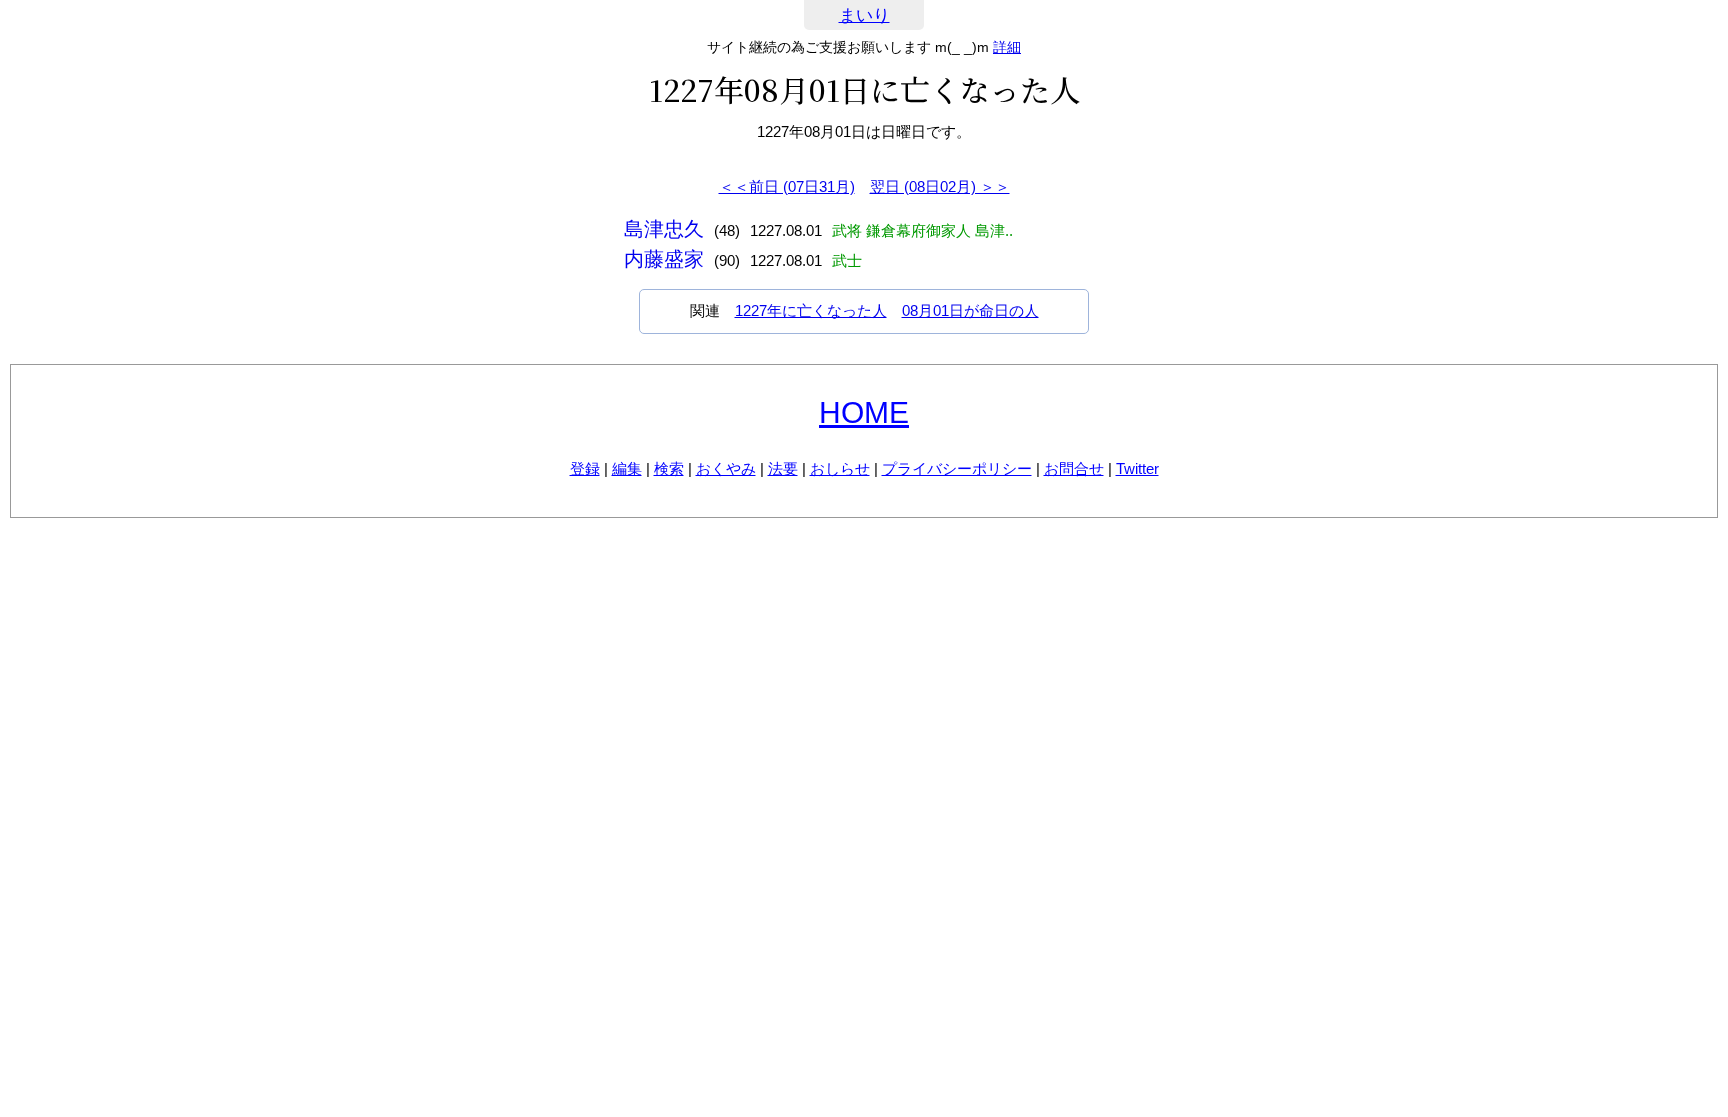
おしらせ (840, 468)
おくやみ (726, 468)
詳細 (1007, 47)
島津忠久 (664, 229)
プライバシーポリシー (957, 468)
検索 (669, 468)
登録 (585, 468)
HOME (864, 412)
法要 (783, 468)
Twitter (1137, 468)
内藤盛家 (664, 259)
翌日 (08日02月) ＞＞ (940, 186)
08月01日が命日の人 (970, 310)
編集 (627, 468)
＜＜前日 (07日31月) (787, 186)
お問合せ (1074, 468)
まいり (864, 15)
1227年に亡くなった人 (811, 310)
